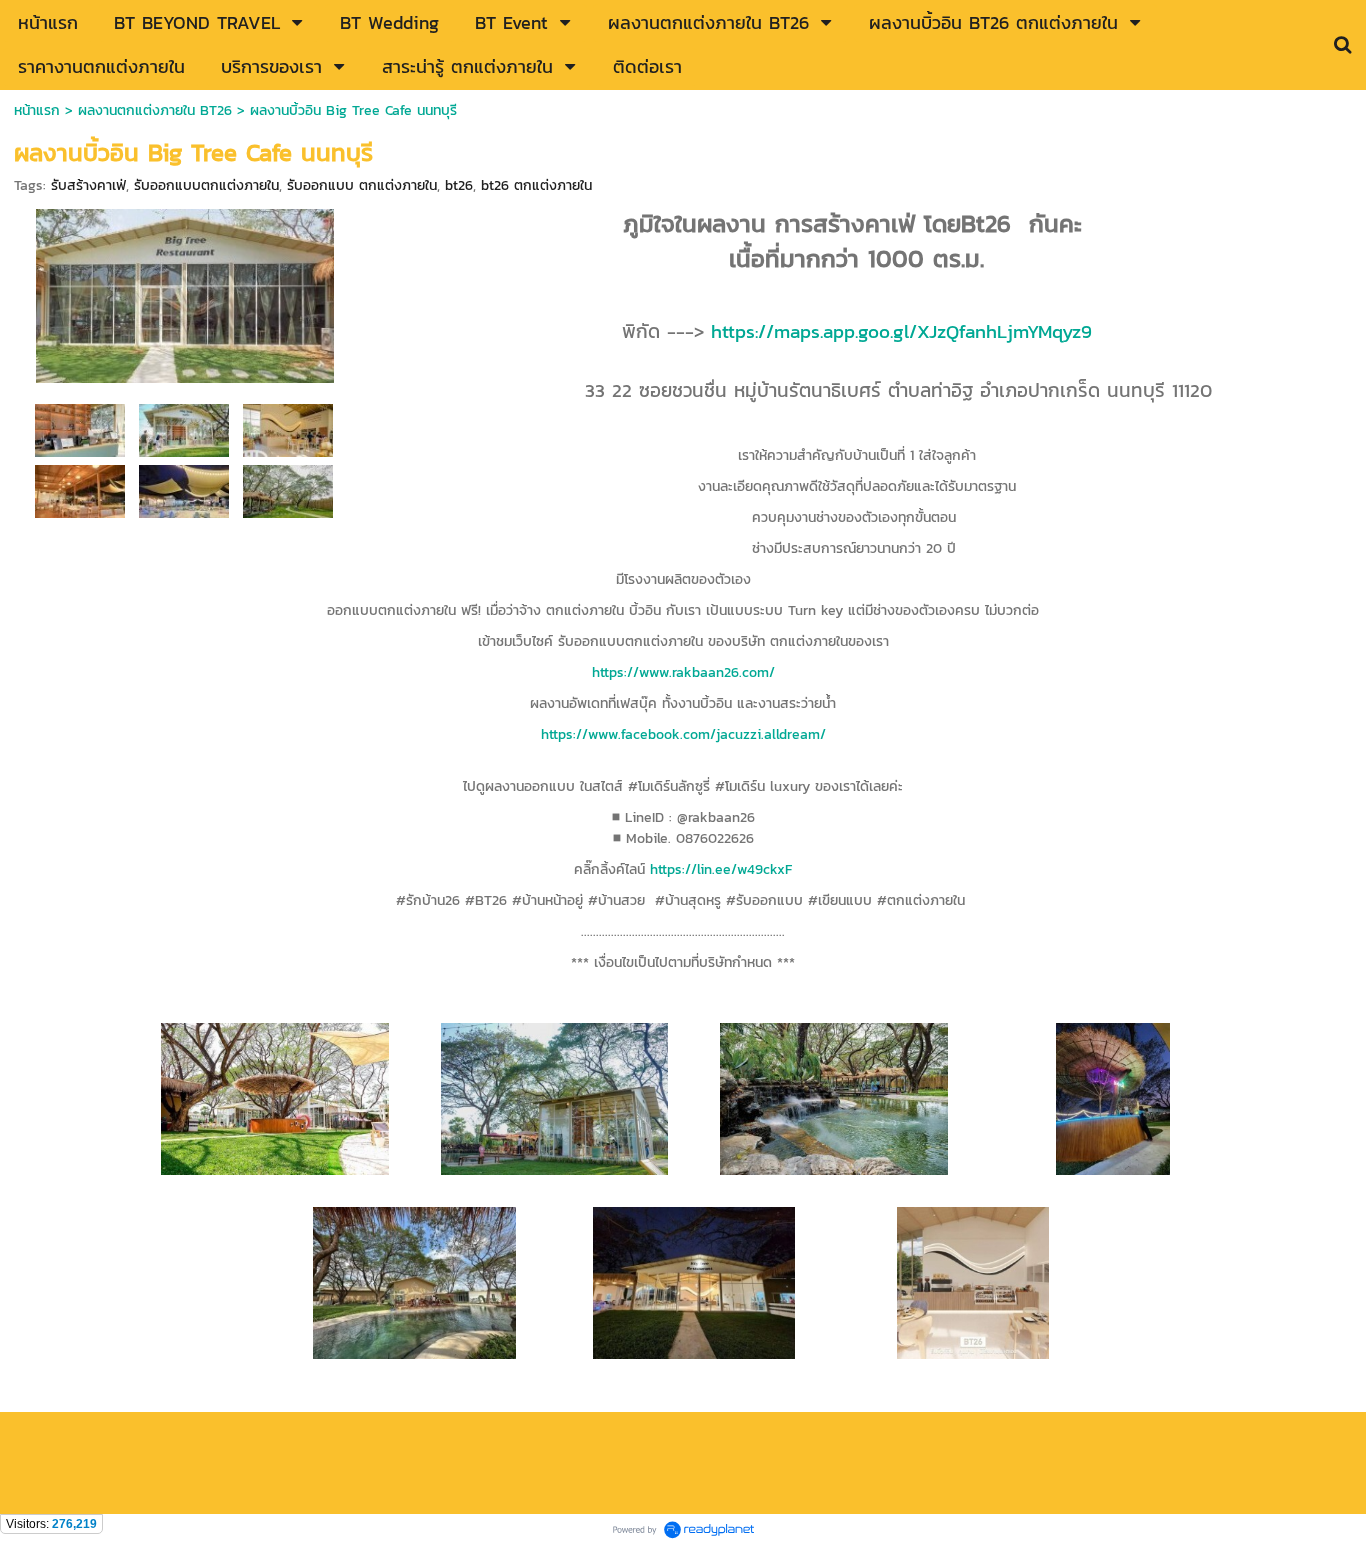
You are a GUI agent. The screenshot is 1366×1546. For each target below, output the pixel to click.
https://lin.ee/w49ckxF (721, 869)
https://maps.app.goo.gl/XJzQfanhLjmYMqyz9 (901, 331)
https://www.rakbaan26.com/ (683, 672)
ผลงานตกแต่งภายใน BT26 (155, 110)
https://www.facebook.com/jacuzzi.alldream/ (683, 734)
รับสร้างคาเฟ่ (88, 185)
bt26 (459, 185)
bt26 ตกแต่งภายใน (536, 185)
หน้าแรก (37, 110)
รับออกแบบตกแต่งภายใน (206, 185)
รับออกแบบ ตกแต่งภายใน (362, 185)
